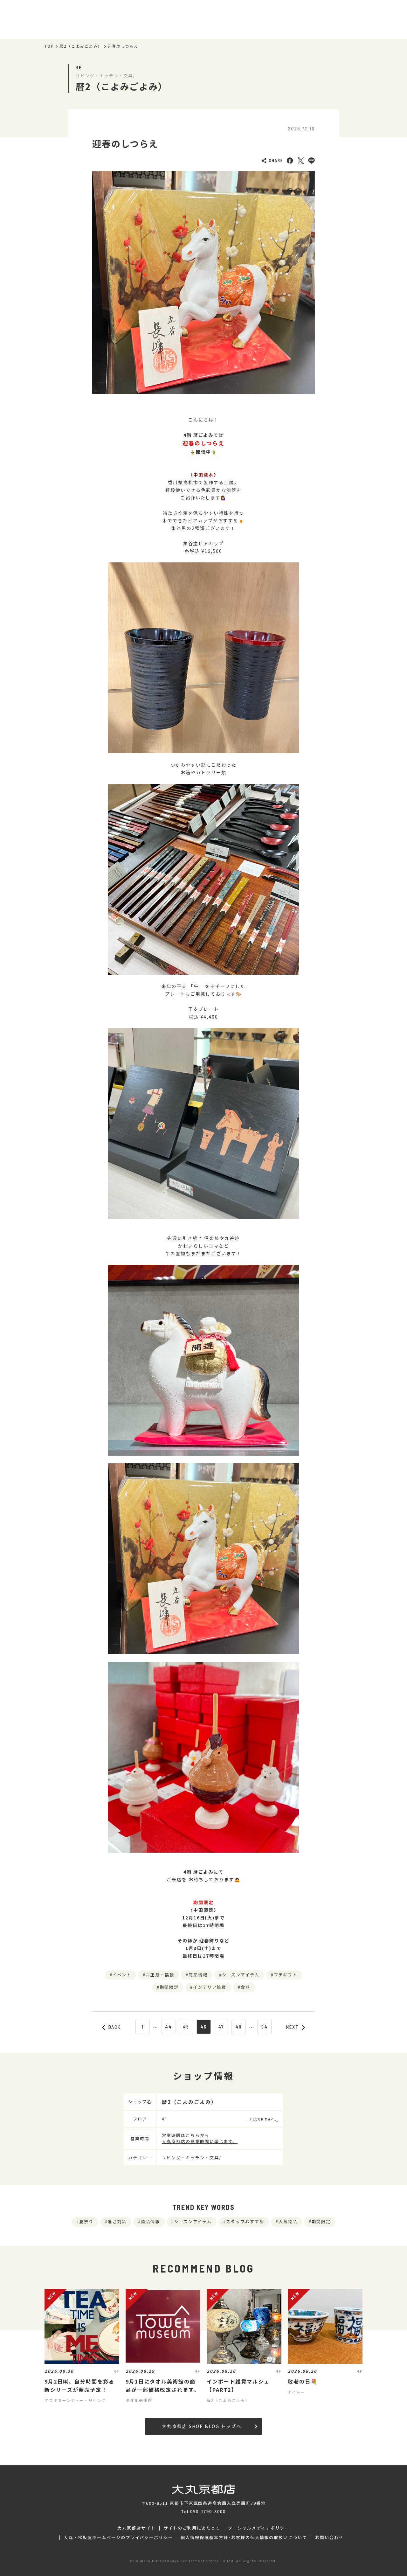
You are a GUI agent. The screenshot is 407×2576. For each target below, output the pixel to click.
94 (265, 2027)
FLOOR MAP (262, 2119)
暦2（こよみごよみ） (81, 46)
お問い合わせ (329, 2538)
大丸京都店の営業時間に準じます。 (200, 2141)
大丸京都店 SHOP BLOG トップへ (201, 2426)
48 (238, 2027)
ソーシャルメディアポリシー (259, 2528)
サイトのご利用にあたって (192, 2528)
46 (203, 2027)
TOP (49, 46)
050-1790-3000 (208, 2511)
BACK (115, 2027)
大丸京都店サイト (136, 2528)
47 (221, 2027)
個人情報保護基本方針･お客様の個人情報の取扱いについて (244, 2538)
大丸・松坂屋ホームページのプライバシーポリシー (118, 2538)
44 (169, 2027)
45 (186, 2027)
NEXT (293, 2027)
